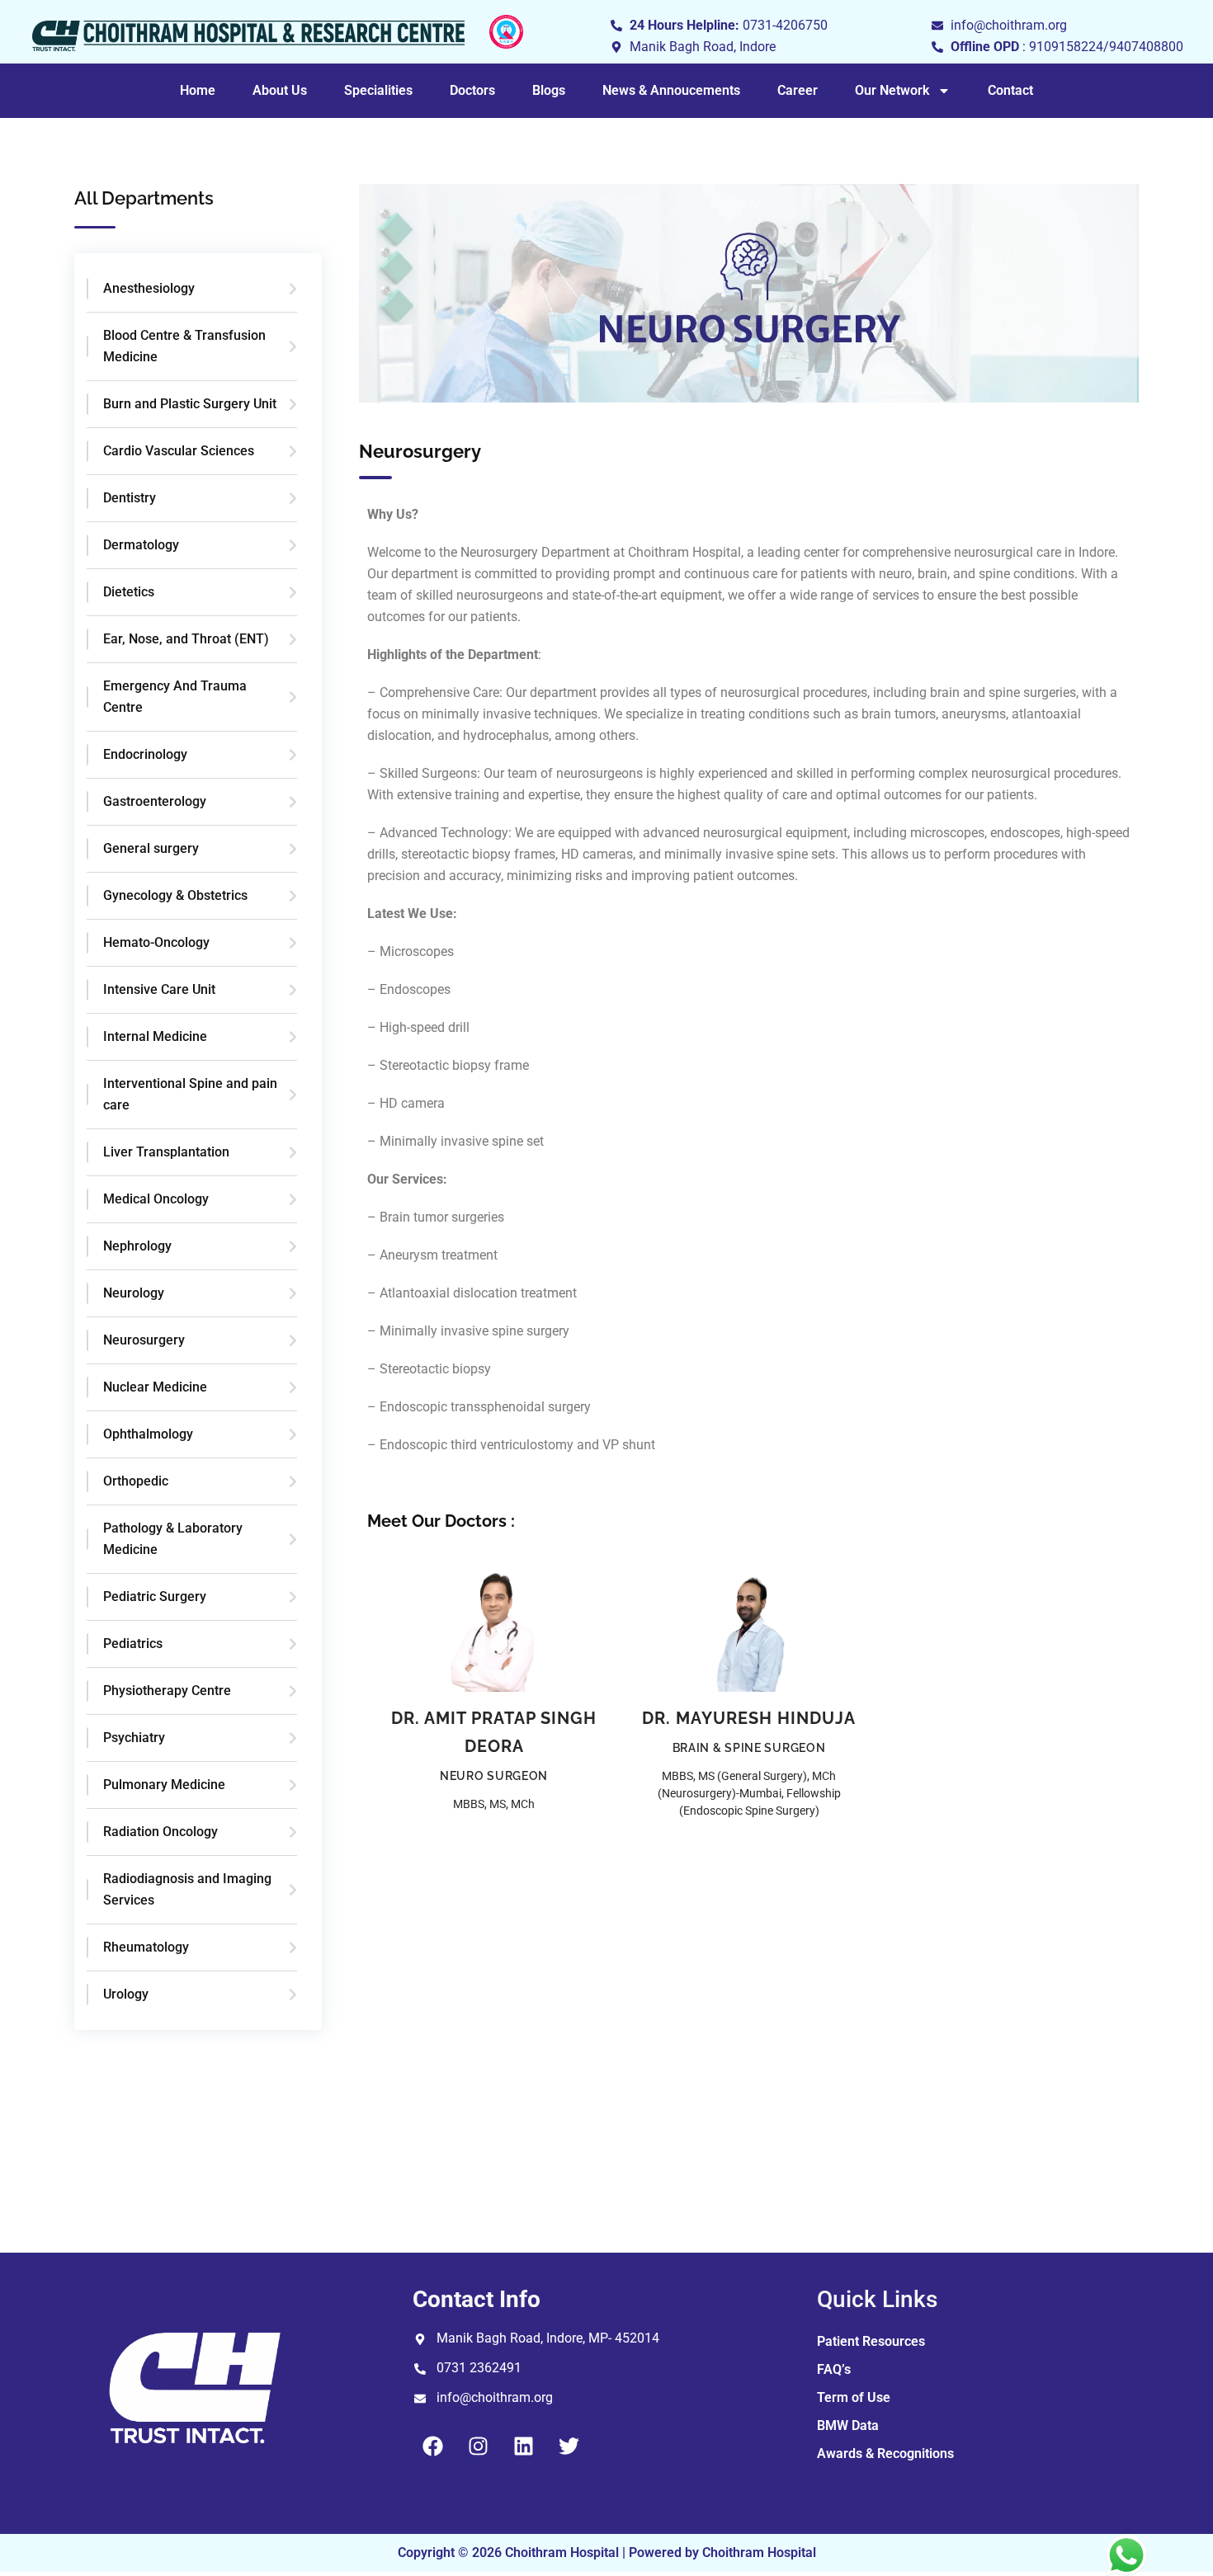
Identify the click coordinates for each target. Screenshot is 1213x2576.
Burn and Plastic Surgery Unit (190, 404)
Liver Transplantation (166, 1152)
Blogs (549, 90)
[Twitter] (569, 2446)
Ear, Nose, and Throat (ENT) (186, 639)
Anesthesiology (149, 288)
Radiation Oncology (160, 1832)
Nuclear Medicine (155, 1387)
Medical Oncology (156, 1199)
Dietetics (129, 592)
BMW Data (848, 2425)
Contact (1010, 90)
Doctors (472, 90)
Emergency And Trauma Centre (175, 697)
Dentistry (130, 498)
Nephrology (137, 1246)
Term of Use (854, 2397)
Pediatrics (133, 1644)
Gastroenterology (155, 801)
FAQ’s (834, 2369)
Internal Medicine (155, 1036)
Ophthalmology (148, 1434)
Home (198, 90)
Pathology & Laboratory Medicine (173, 1539)
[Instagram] (479, 2446)
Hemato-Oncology (156, 942)
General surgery (151, 848)
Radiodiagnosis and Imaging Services (187, 1889)
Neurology (134, 1293)
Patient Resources (871, 2341)
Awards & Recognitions (885, 2454)
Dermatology (141, 545)
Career (798, 90)
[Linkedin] (524, 2446)
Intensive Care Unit (159, 989)
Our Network (892, 90)
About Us (280, 90)
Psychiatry (134, 1738)
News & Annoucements (671, 90)
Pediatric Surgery (155, 1596)
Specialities (378, 90)
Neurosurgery (144, 1340)
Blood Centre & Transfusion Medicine (184, 346)
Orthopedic (136, 1481)
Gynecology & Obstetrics (175, 895)
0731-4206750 (785, 25)
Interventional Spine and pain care (190, 1094)
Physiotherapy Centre (167, 1691)
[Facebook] (433, 2446)
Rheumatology (146, 1947)
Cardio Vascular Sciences (179, 451)
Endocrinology (145, 754)
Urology (126, 1994)
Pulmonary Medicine (164, 1785)
